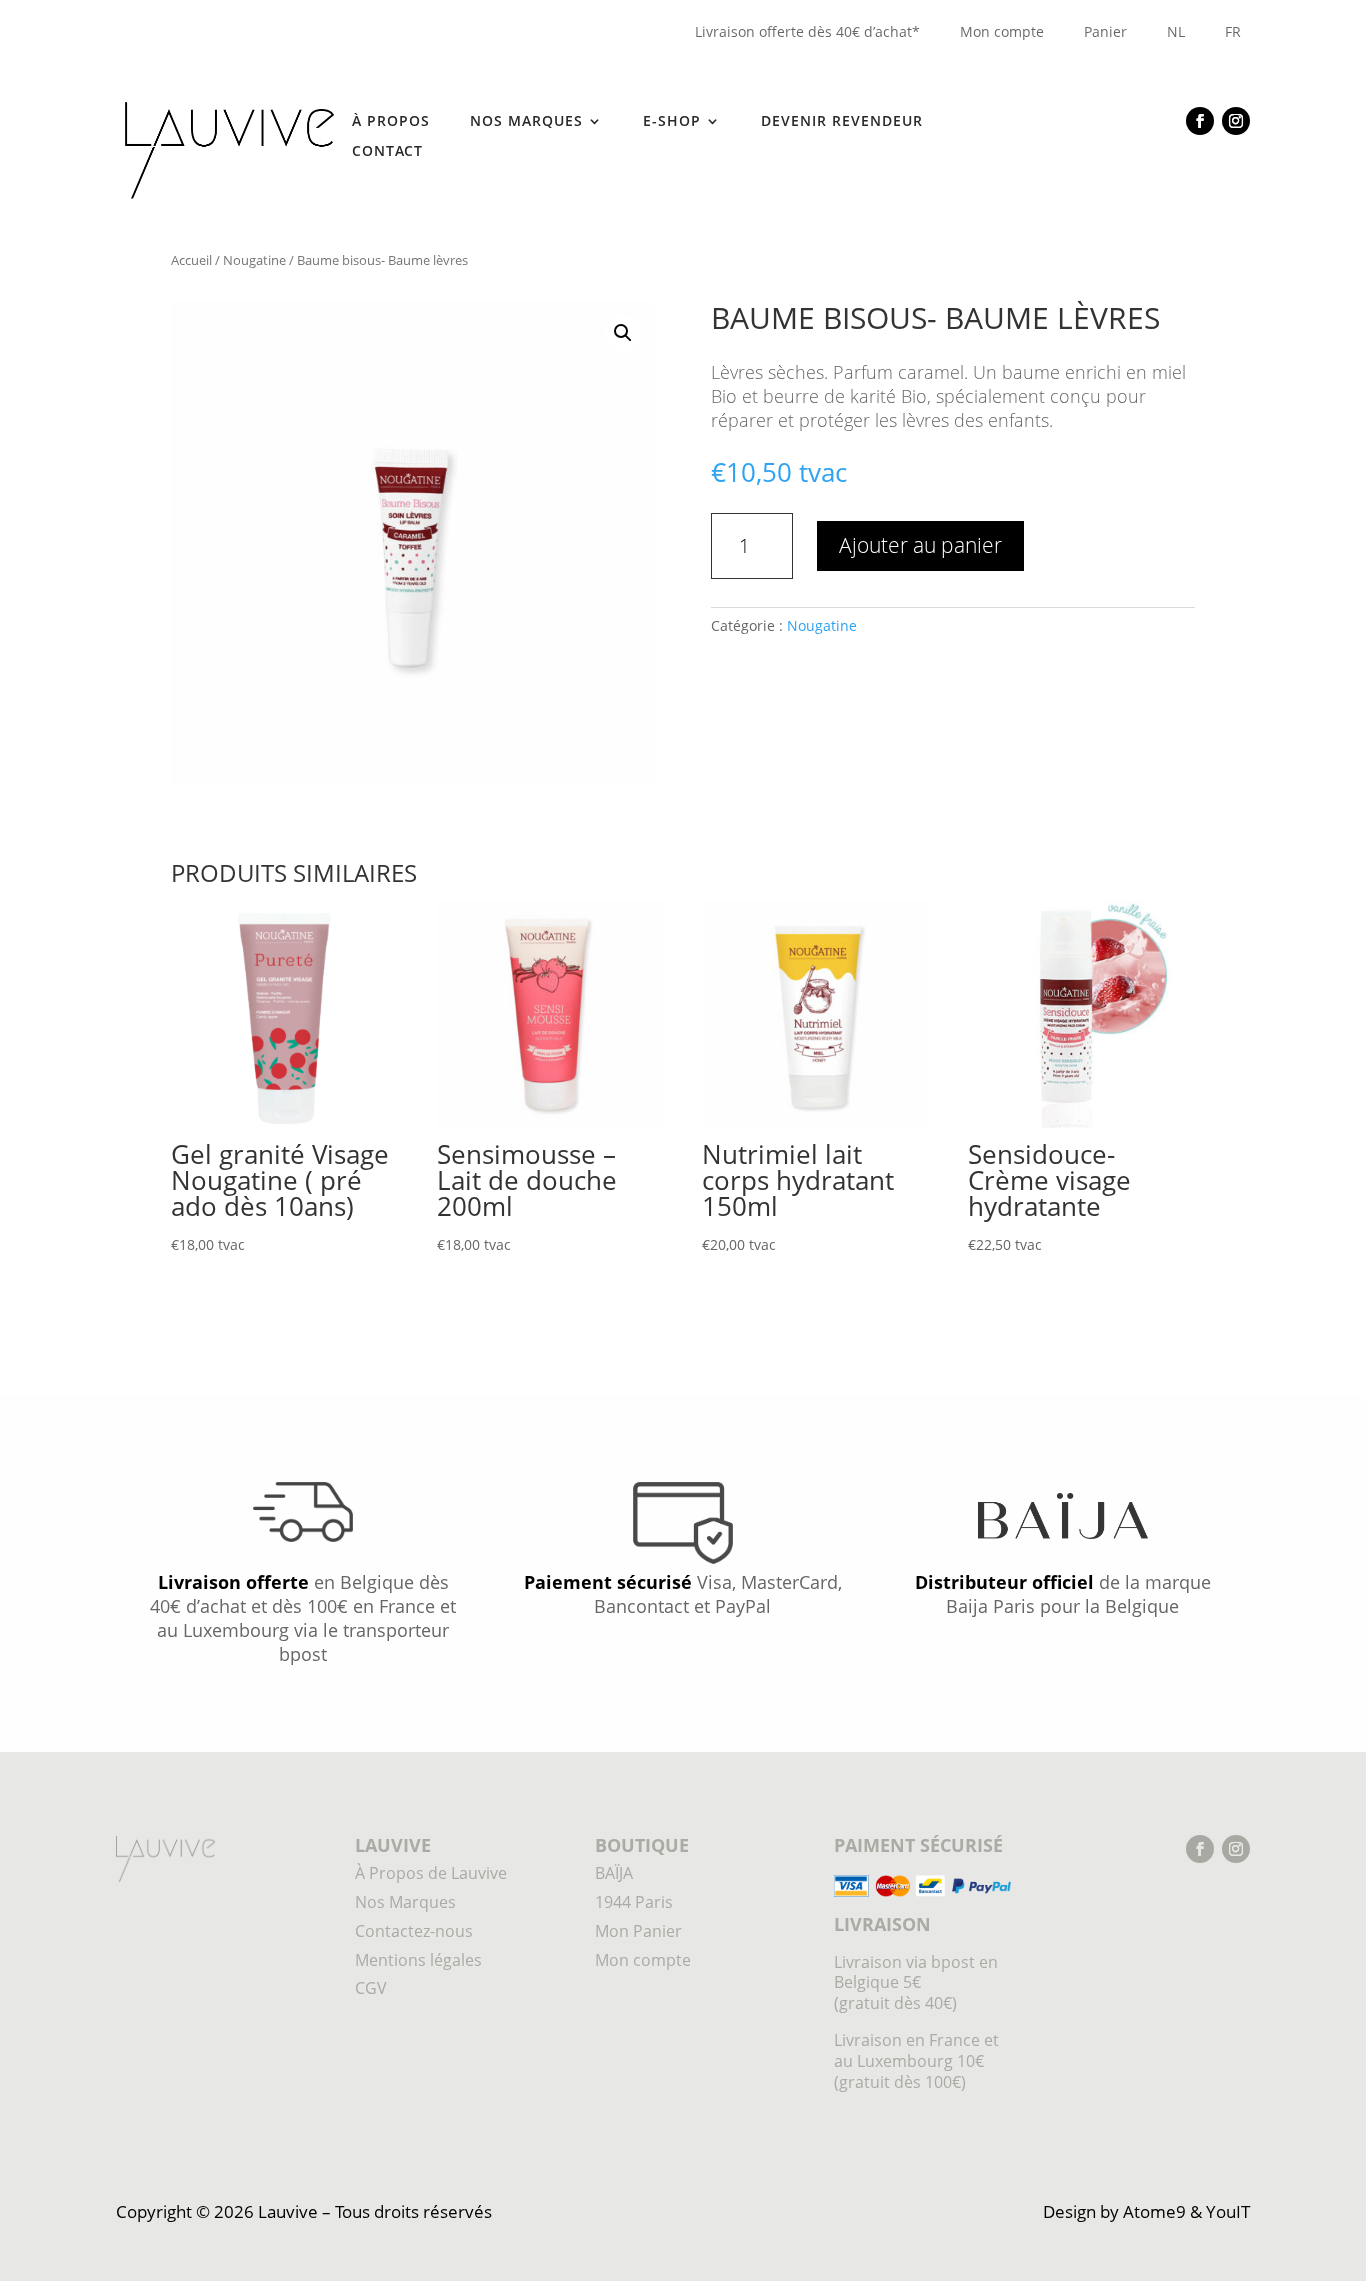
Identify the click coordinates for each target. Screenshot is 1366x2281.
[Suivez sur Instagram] (1236, 121)
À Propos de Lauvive (431, 1873)
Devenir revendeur (842, 122)
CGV (371, 1988)
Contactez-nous (414, 1931)
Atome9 (1154, 2211)
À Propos (391, 122)
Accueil (191, 260)
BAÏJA (614, 1873)
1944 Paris (634, 1902)
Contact (387, 152)
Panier (1105, 31)
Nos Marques (405, 1902)
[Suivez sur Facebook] (1200, 121)
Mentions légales (418, 1960)
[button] (623, 333)
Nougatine (254, 260)
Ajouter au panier (920, 545)
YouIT (1228, 2211)
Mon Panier (638, 1931)
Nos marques (526, 122)
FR (1233, 31)
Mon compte (1002, 31)
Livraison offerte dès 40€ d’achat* (807, 31)
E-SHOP (672, 122)
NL (1176, 31)
